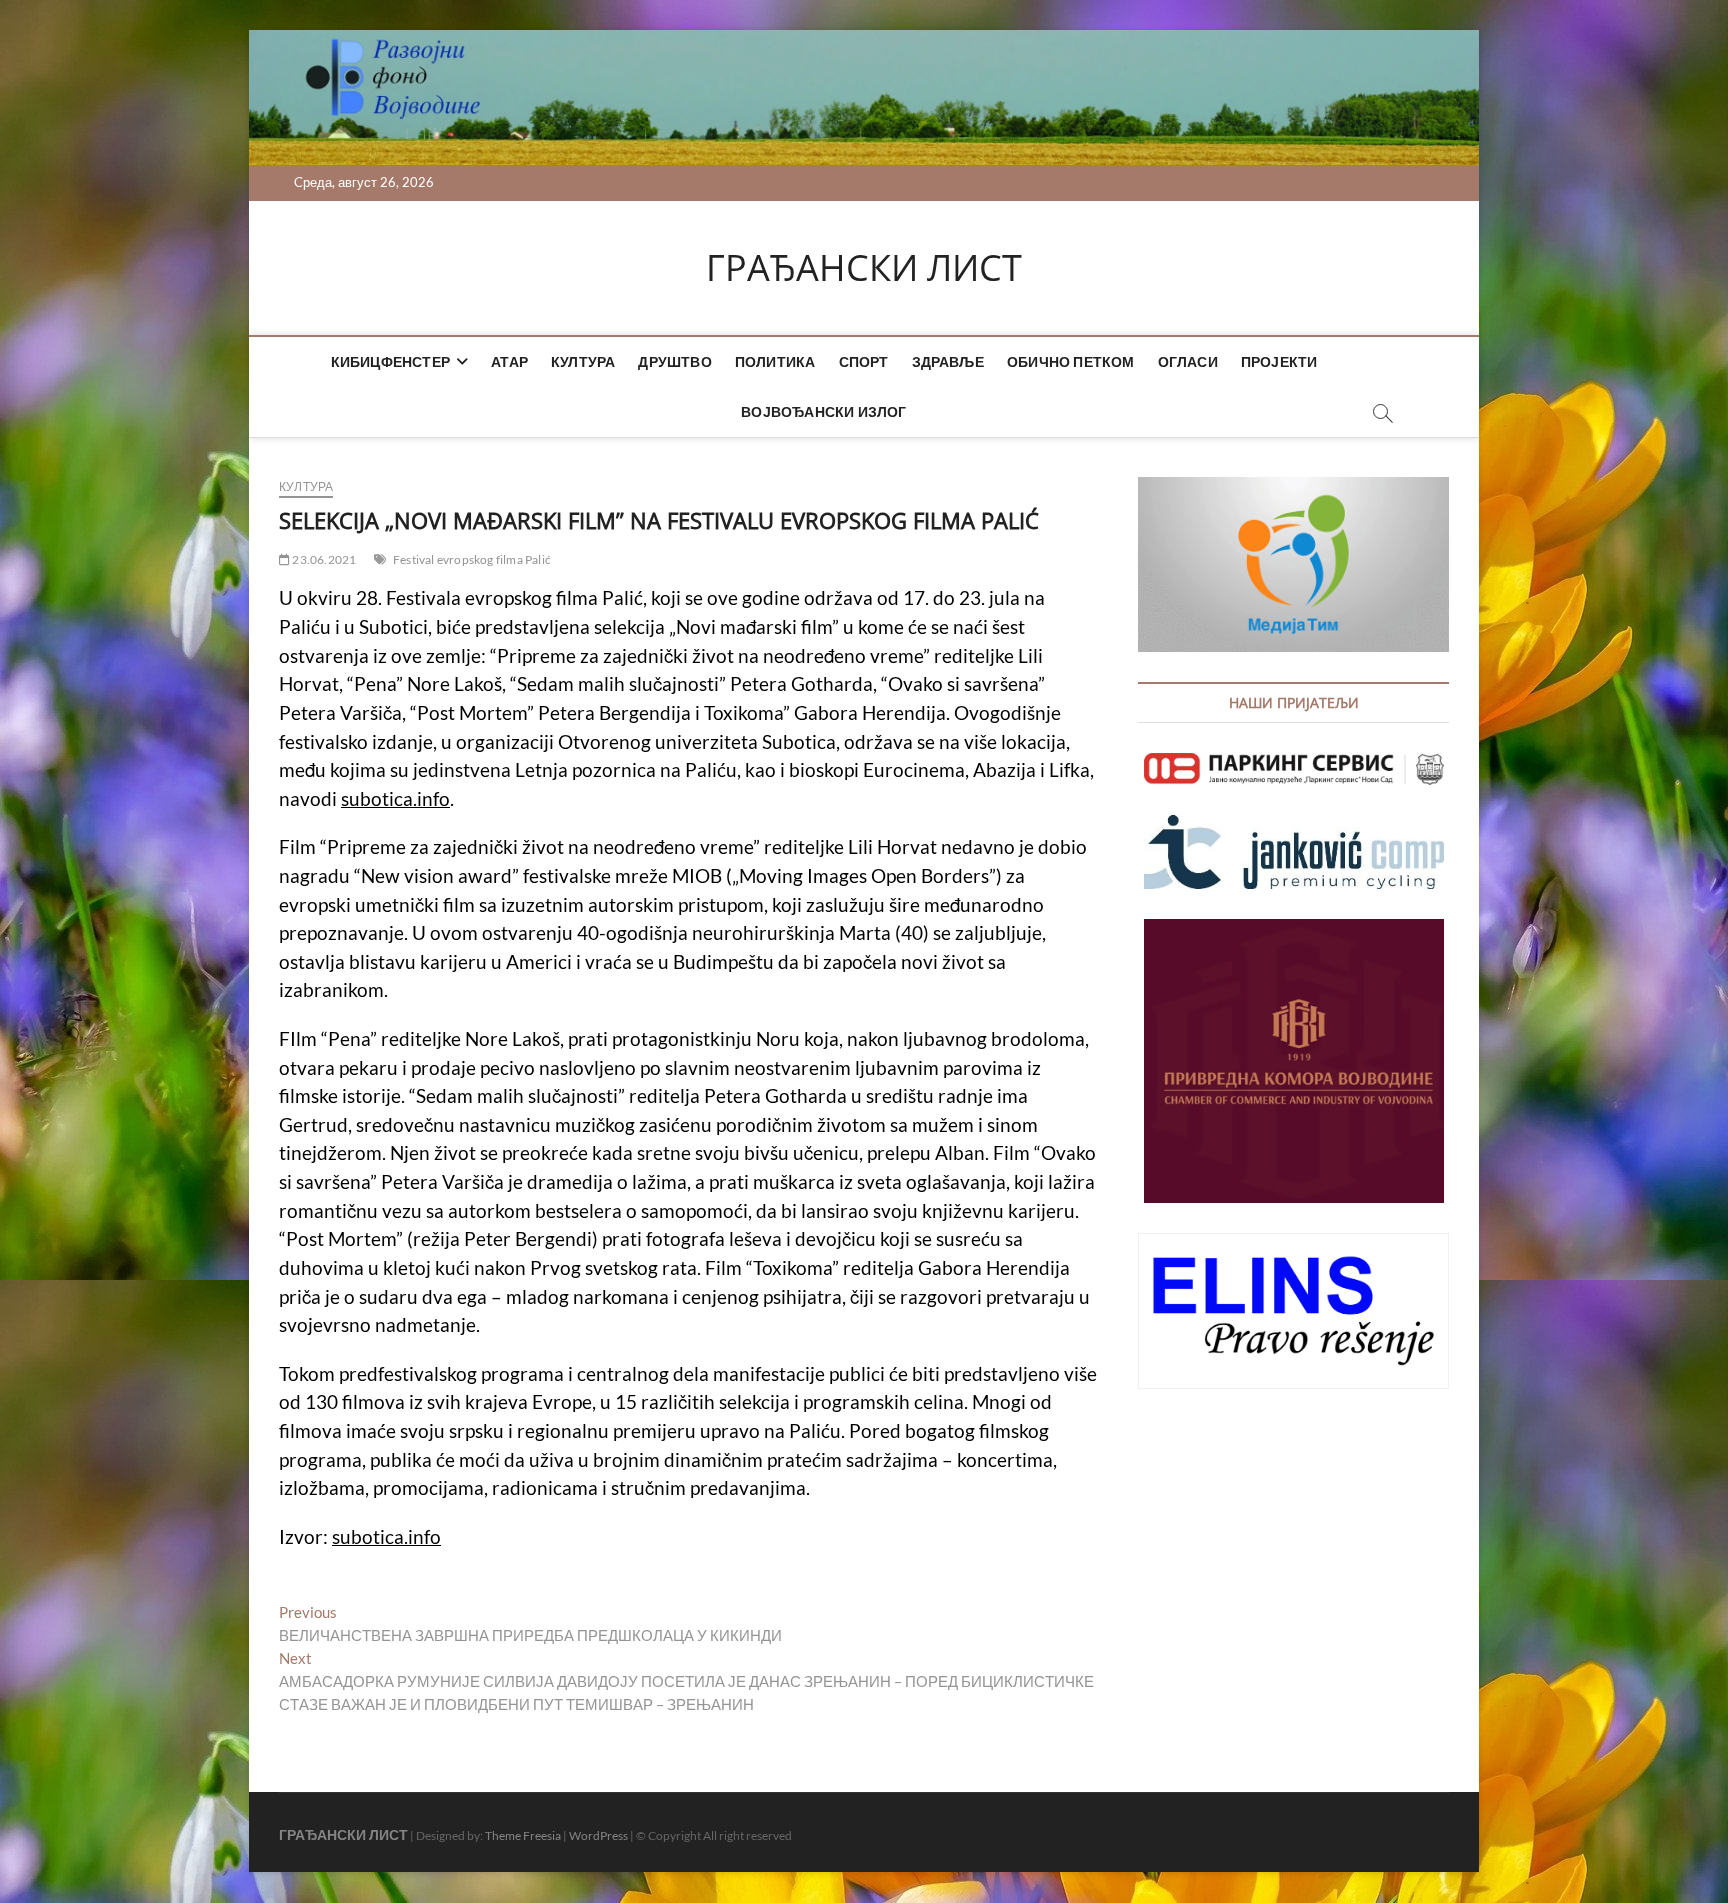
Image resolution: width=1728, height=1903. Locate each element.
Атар (509, 361)
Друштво (674, 361)
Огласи (1188, 361)
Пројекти (1279, 361)
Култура (583, 361)
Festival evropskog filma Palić (472, 559)
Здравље (948, 361)
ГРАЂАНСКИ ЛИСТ (864, 268)
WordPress (598, 1835)
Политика (775, 361)
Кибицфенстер (390, 361)
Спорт (864, 361)
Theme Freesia (523, 1835)
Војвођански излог (823, 411)
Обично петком (1071, 361)
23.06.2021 (323, 559)
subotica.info (395, 799)
